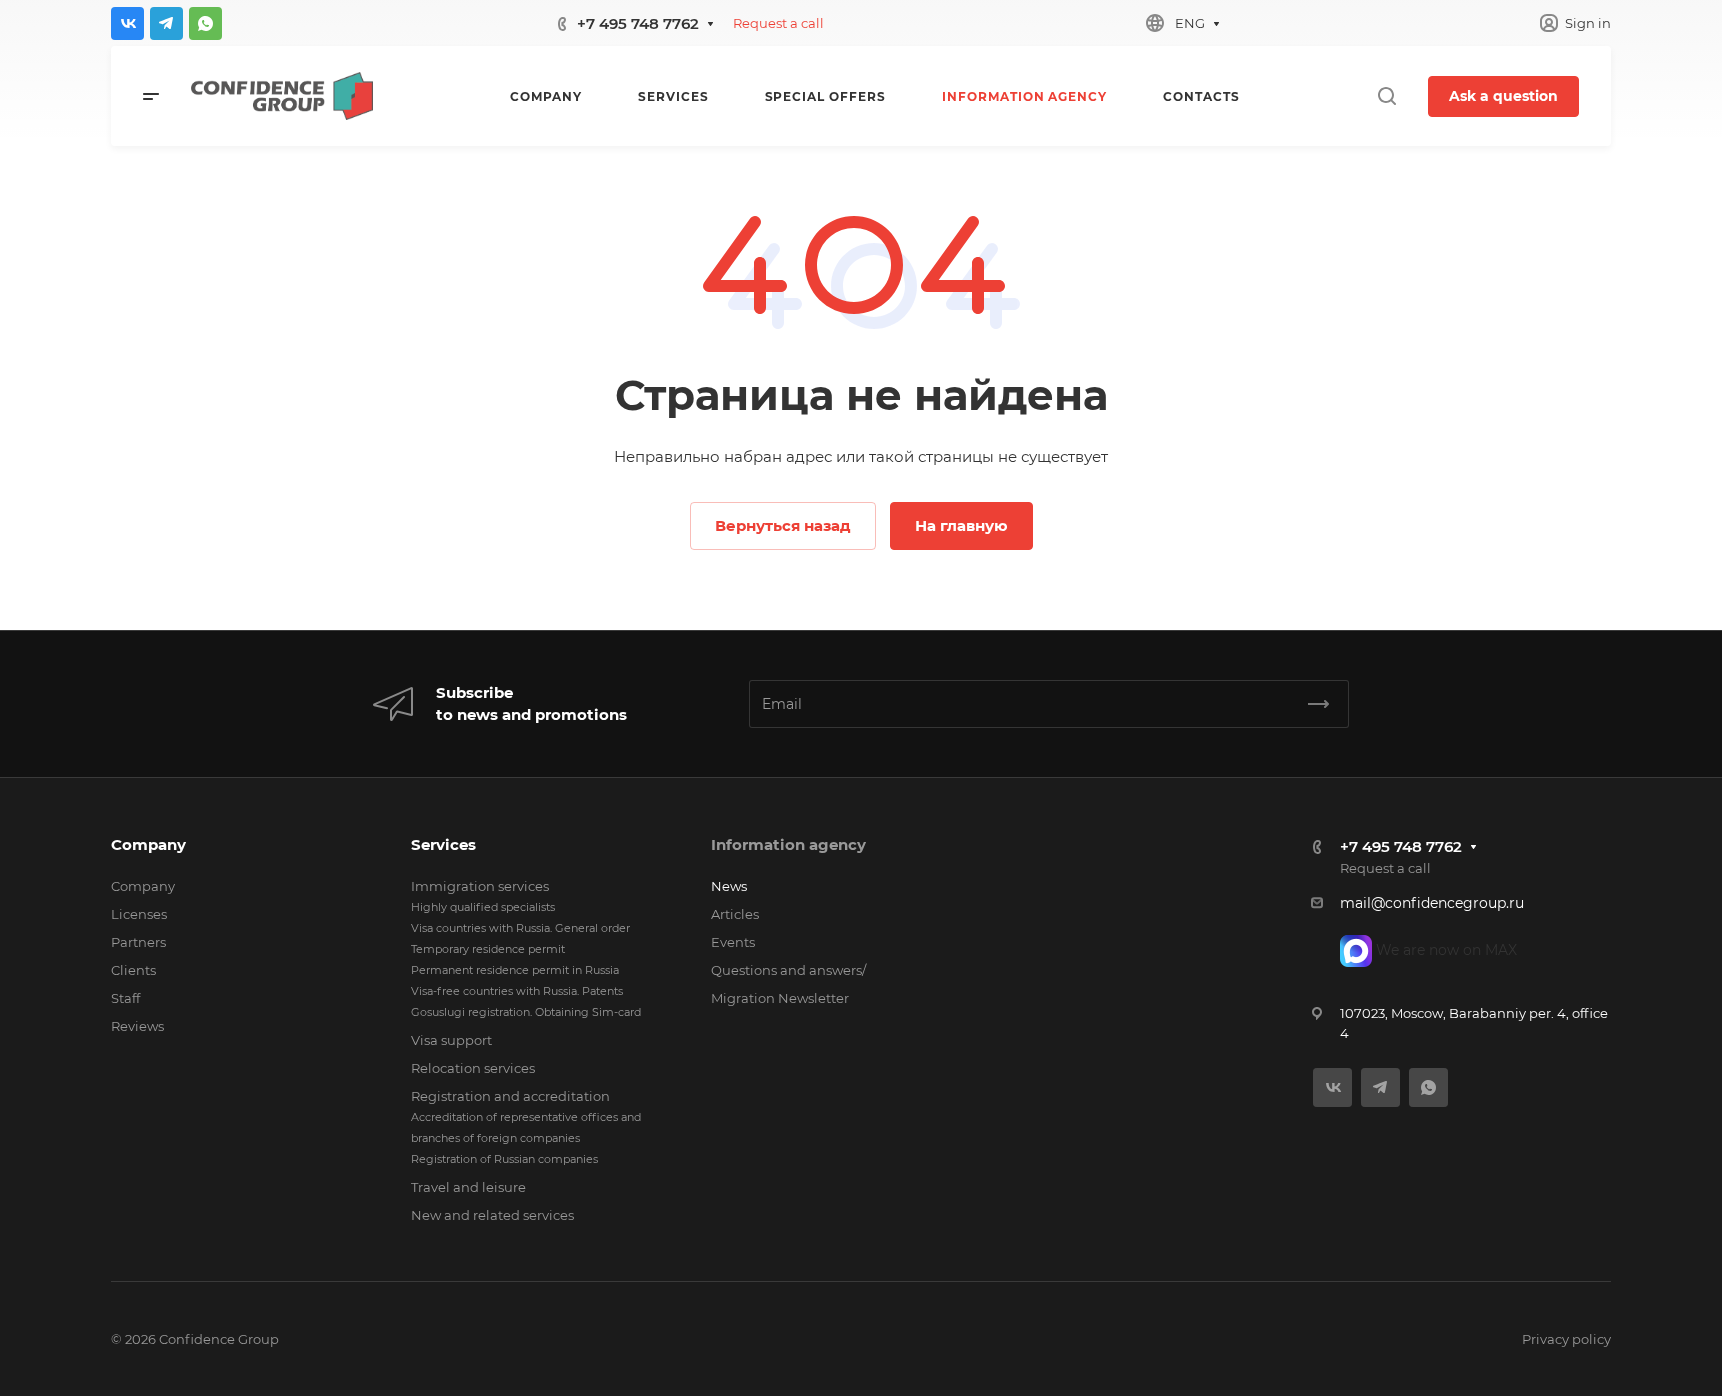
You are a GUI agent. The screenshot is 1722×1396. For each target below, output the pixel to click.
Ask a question (1503, 96)
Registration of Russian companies (504, 1159)
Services (443, 844)
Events (733, 942)
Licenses (139, 914)
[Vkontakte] (127, 23)
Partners (138, 942)
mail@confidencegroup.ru (1432, 903)
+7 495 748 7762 (638, 23)
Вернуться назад (783, 525)
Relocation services (473, 1068)
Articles (735, 914)
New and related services (492, 1215)
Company (148, 844)
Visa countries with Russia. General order (520, 928)
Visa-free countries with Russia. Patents (517, 991)
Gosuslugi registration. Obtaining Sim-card (526, 1012)
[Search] (1386, 96)
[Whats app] (205, 23)
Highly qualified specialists (483, 907)
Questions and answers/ (788, 970)
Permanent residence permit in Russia (515, 970)
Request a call (778, 23)
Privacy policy (1566, 1339)
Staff (125, 998)
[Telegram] (166, 23)
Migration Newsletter (780, 998)
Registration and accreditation (510, 1096)
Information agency (788, 844)
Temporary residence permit (488, 949)
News (729, 886)
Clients (133, 970)
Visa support (451, 1040)
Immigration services (480, 886)
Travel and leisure (468, 1187)
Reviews (137, 1026)
